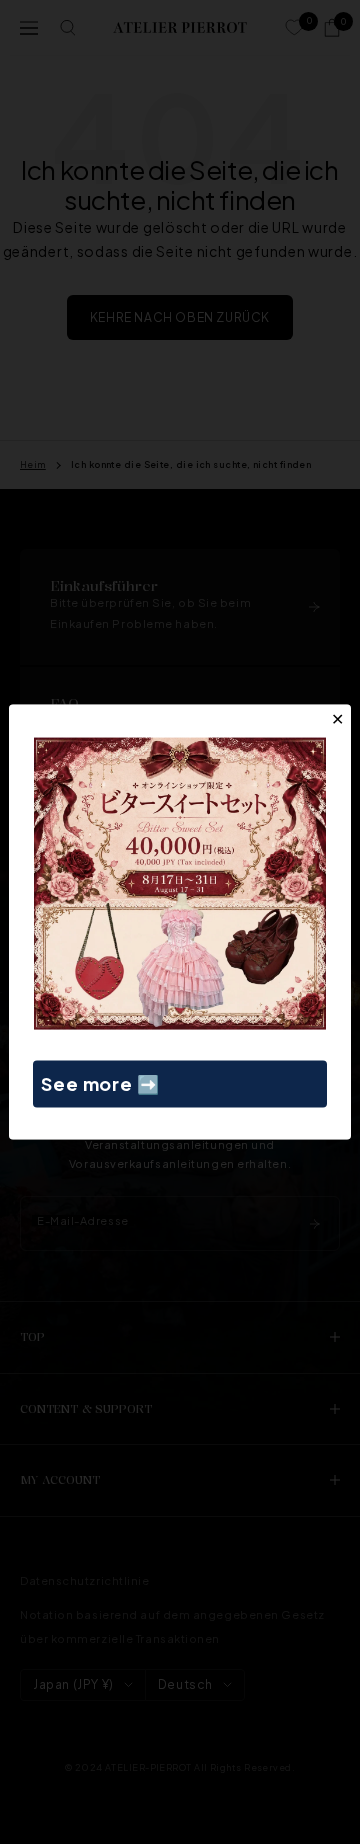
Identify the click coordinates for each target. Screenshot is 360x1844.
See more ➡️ (100, 1083)
